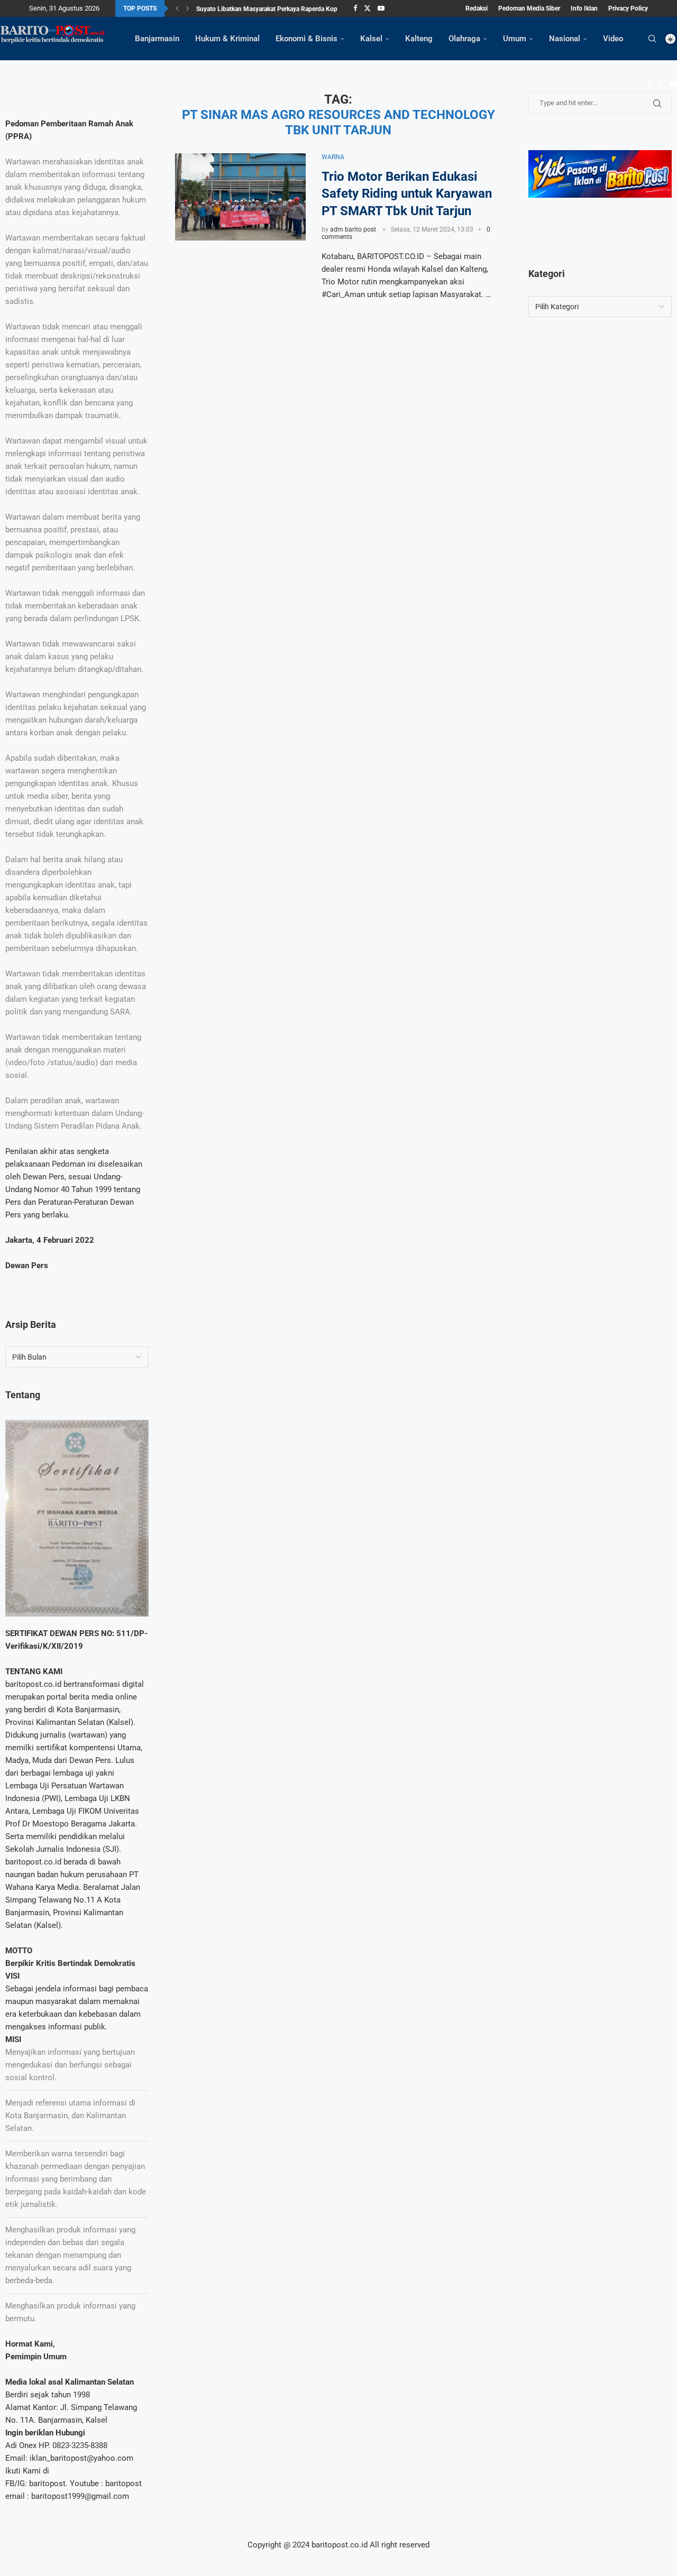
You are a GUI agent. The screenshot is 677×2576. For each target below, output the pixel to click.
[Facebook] (355, 8)
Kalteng (419, 39)
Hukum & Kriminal (227, 39)
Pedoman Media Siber (529, 8)
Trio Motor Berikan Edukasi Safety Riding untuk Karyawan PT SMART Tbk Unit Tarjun (407, 194)
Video (613, 39)
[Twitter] (367, 8)
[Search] (652, 39)
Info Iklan (584, 8)
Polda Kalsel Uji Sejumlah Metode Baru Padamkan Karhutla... (282, 16)
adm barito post (353, 229)
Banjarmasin (157, 39)
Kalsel (371, 39)
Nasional (565, 39)
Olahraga (464, 39)
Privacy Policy (628, 8)
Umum (515, 39)
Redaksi (477, 8)
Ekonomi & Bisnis (307, 39)
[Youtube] (381, 8)
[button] (177, 8)
